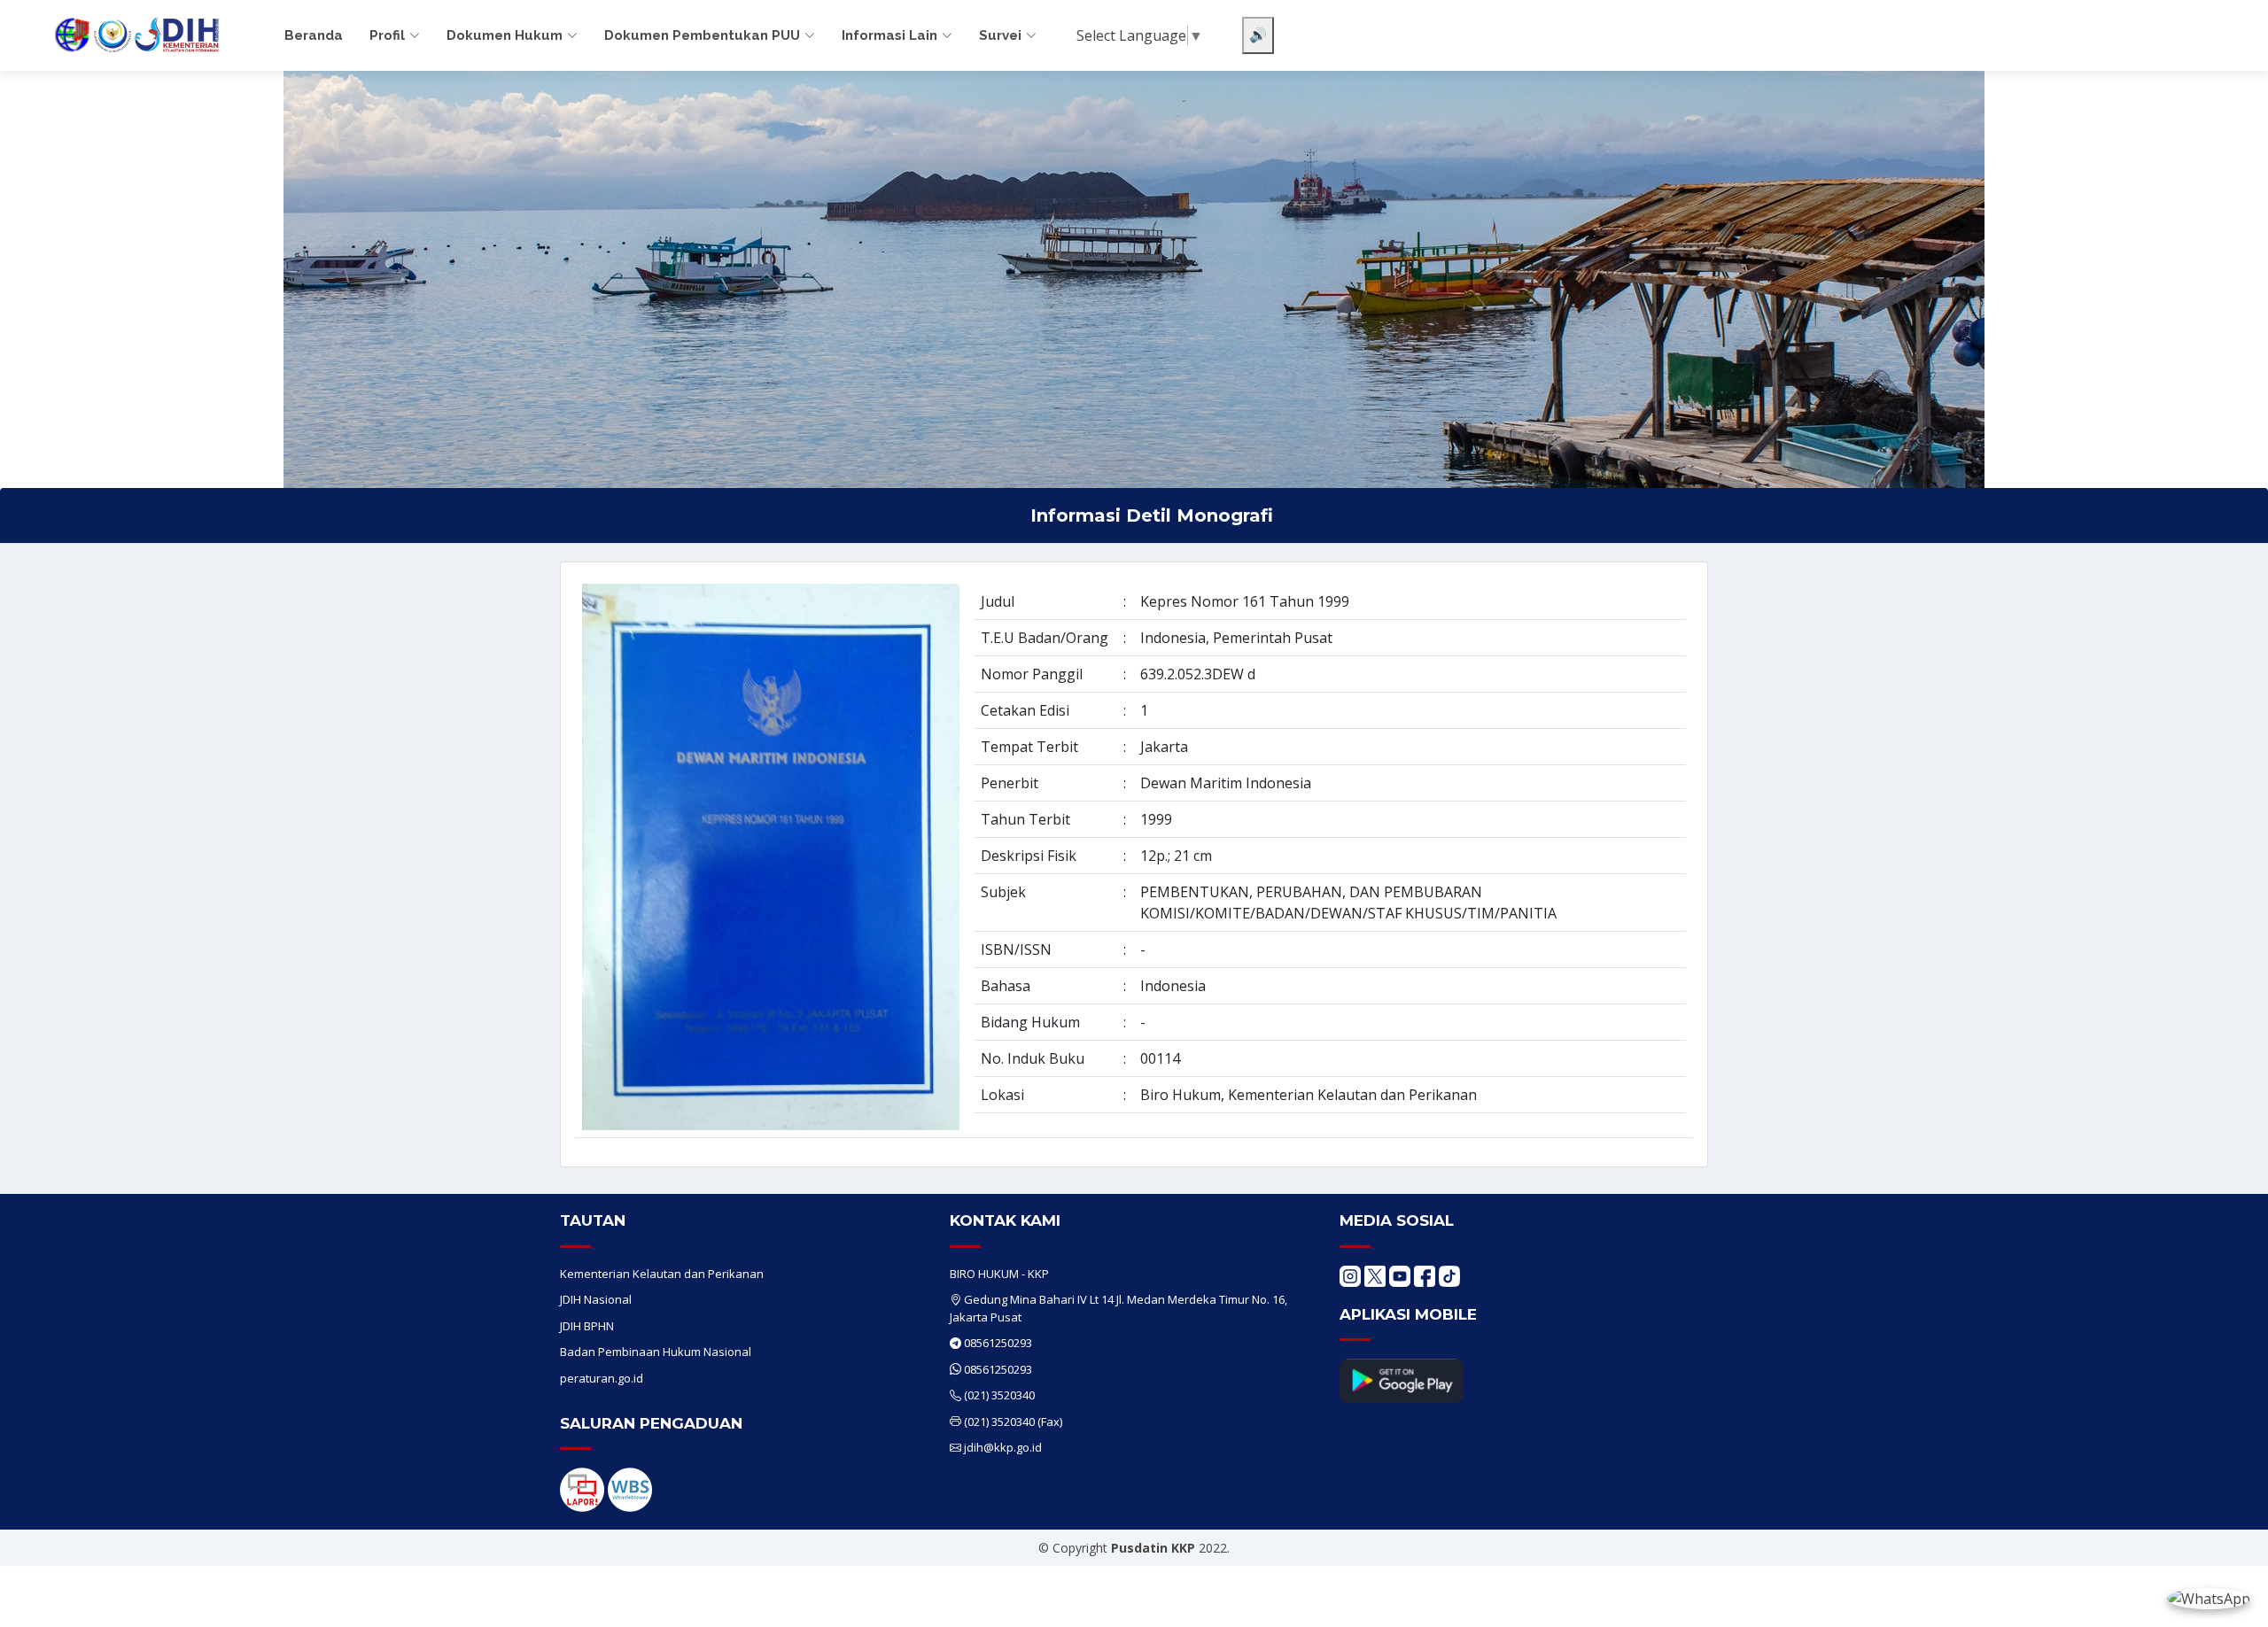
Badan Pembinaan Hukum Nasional (656, 1352)
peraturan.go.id (602, 1378)
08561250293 (998, 1343)
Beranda (314, 35)
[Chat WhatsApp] (2209, 1598)
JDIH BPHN (587, 1326)
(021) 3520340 (999, 1395)
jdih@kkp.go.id (1003, 1447)
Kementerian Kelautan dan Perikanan (662, 1274)
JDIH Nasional (596, 1299)
